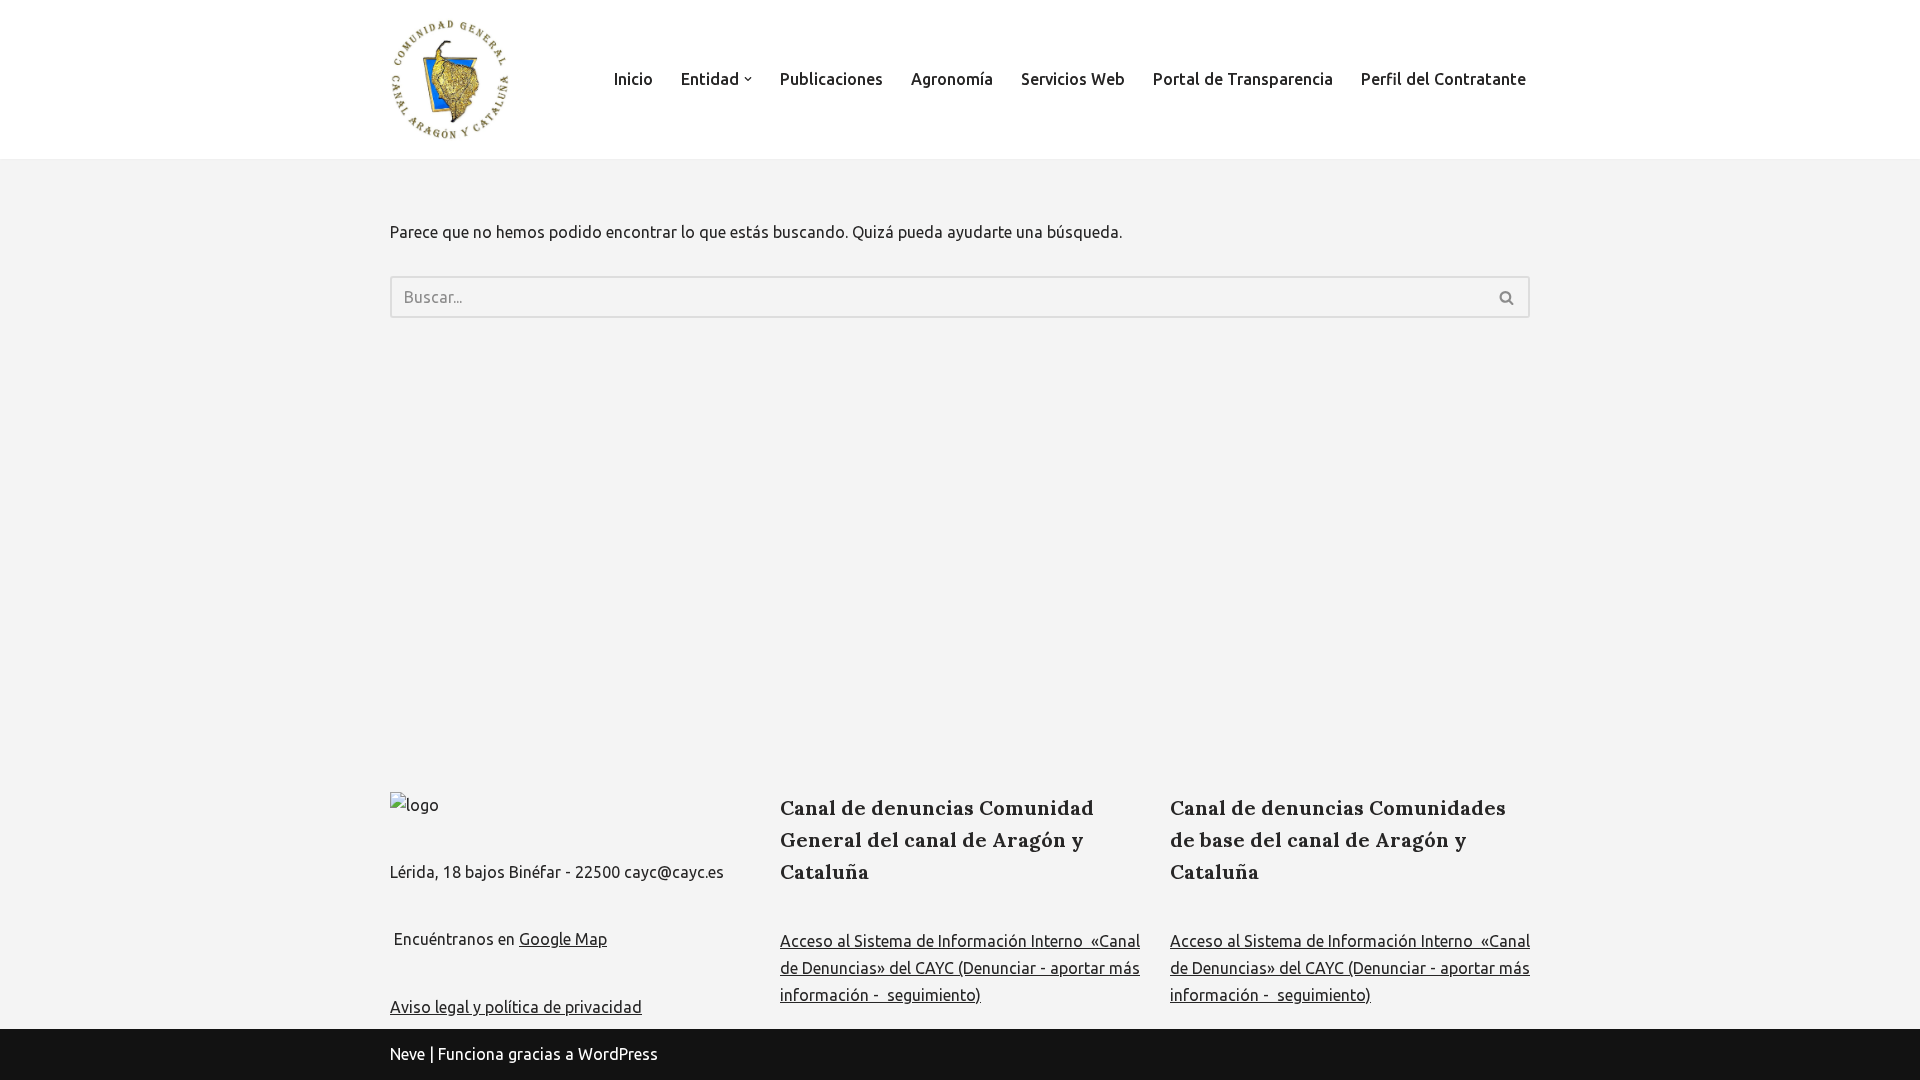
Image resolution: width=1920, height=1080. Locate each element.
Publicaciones (831, 79)
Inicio (633, 79)
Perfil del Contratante (1443, 79)
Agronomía (952, 79)
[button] (748, 79)
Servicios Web (1073, 79)
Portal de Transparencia (1243, 79)
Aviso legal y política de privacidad (516, 1007)
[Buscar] (1507, 297)
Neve (407, 1054)
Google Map (563, 939)
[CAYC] (450, 79)
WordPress (618, 1054)
